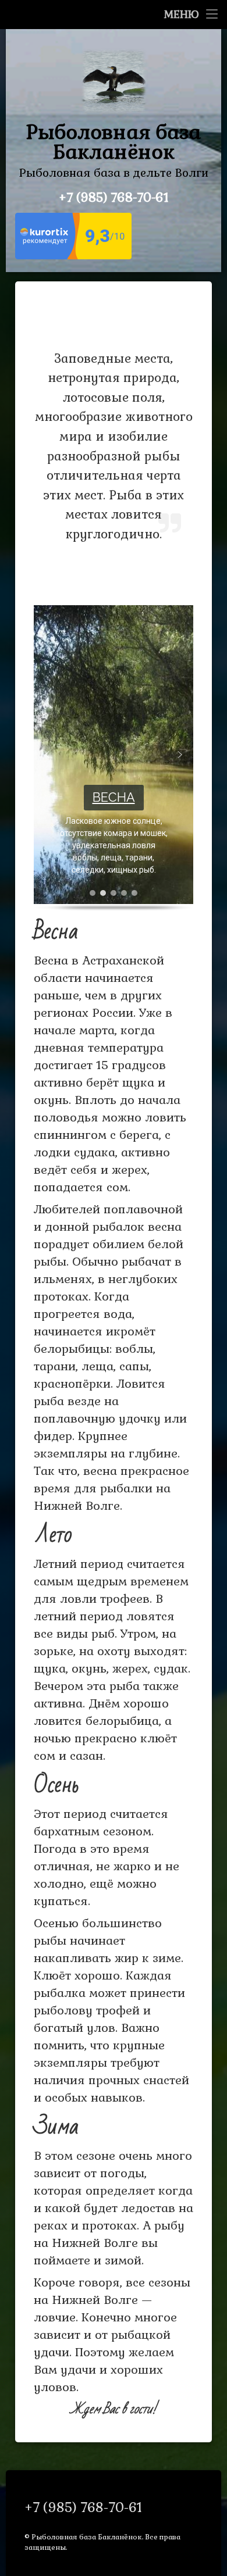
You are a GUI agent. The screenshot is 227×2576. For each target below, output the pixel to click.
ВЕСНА (114, 797)
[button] (47, 755)
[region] (114, 758)
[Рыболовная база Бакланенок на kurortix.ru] (73, 256)
